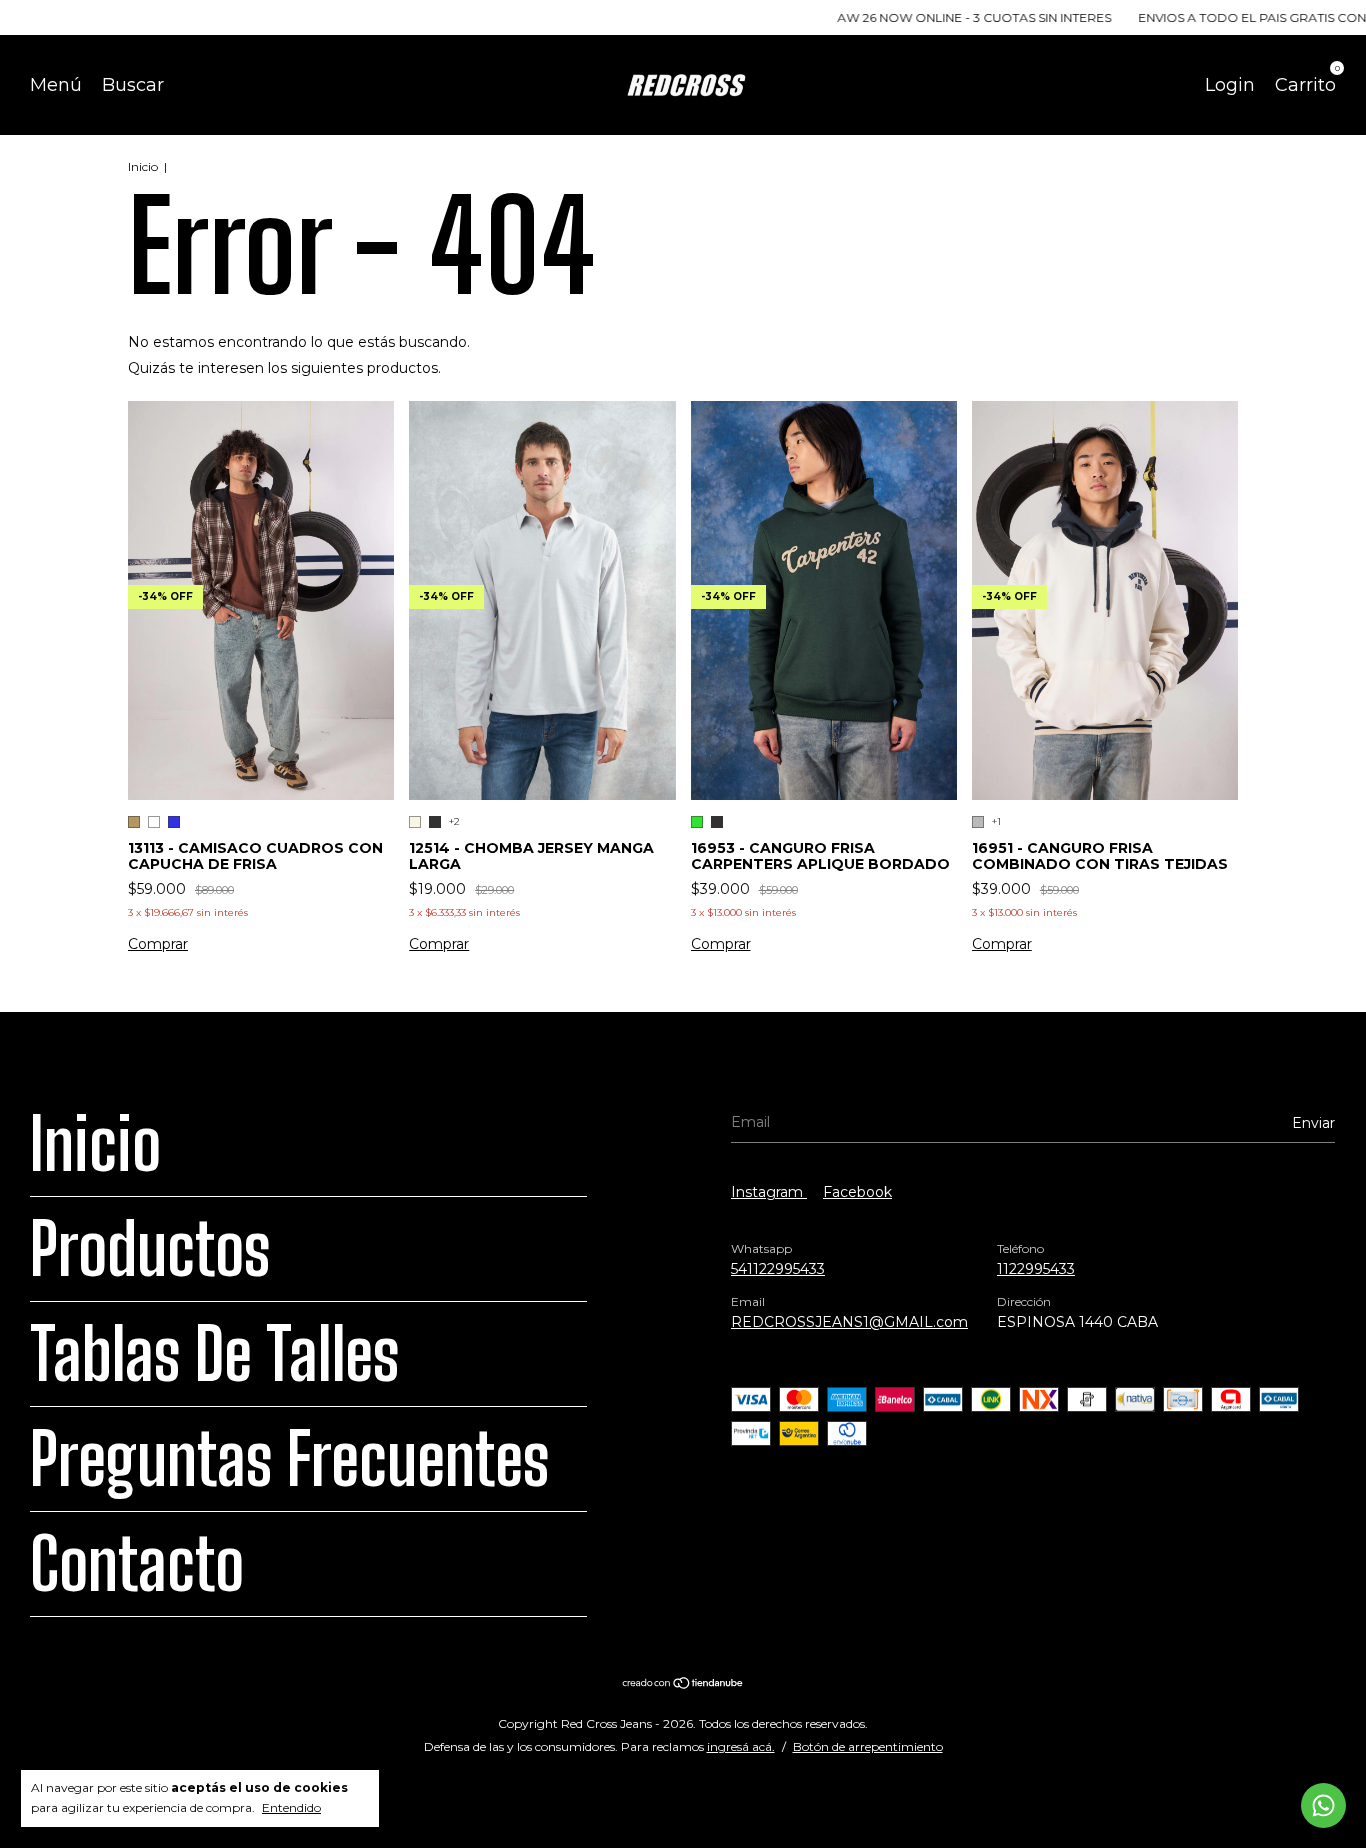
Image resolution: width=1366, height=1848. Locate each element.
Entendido (291, 1807)
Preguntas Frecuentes (289, 1459)
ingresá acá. (741, 1746)
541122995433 (778, 1269)
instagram (769, 1192)
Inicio (143, 166)
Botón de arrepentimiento (868, 1746)
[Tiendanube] (683, 1684)
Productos (150, 1249)
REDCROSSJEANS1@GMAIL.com (849, 1322)
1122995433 (1036, 1269)
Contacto (137, 1564)
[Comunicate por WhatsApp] (1323, 1805)
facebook (857, 1192)
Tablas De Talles (214, 1354)
